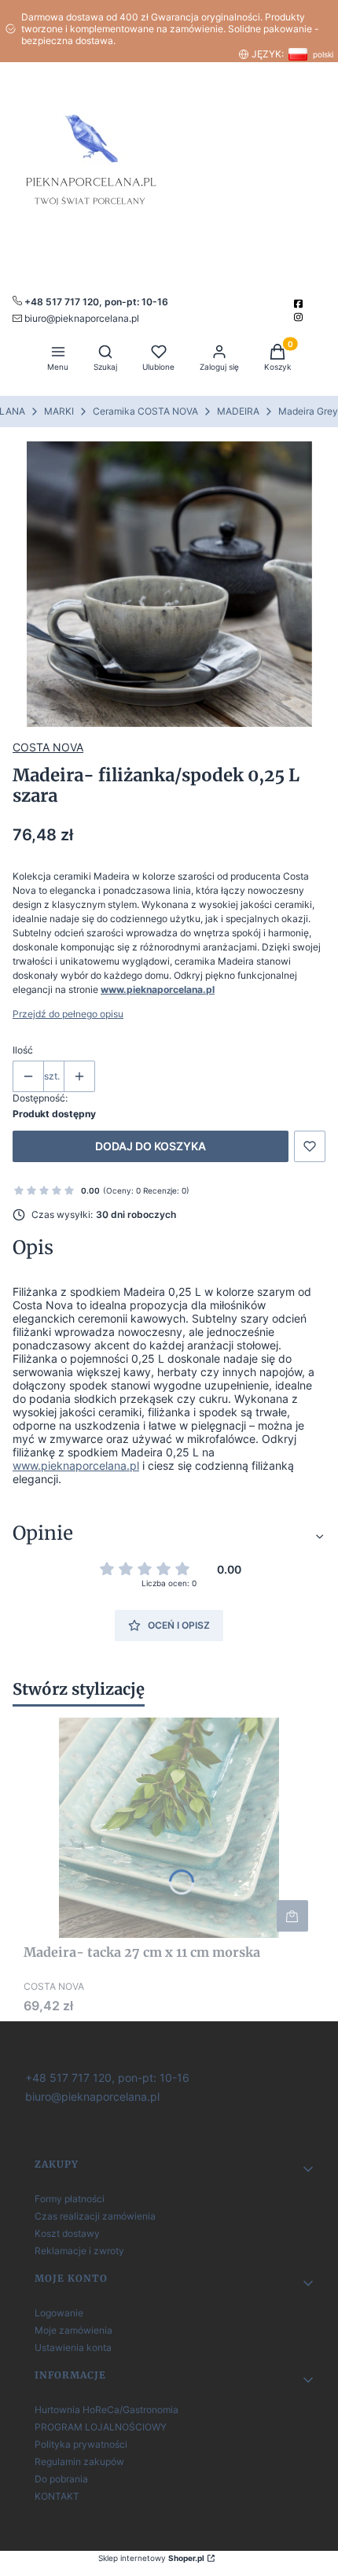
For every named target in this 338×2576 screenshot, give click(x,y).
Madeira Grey (308, 411)
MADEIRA (238, 411)
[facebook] (300, 304)
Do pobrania (61, 2479)
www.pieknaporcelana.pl (158, 989)
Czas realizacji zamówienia (95, 2216)
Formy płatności (70, 2199)
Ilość (23, 1050)
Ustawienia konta (73, 2347)
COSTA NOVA (48, 747)
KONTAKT (57, 2496)
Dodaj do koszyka (151, 1146)
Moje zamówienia (73, 2330)
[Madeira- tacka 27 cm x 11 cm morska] (169, 1828)
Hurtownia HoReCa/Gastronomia (107, 2410)
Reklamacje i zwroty (79, 2251)
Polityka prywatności (81, 2444)
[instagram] (300, 317)
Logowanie (59, 2313)
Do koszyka (292, 1916)
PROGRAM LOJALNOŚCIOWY (101, 2427)
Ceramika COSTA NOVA (145, 411)
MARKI (59, 411)
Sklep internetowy (151, 2558)
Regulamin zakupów (79, 2462)
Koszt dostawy (67, 2233)
